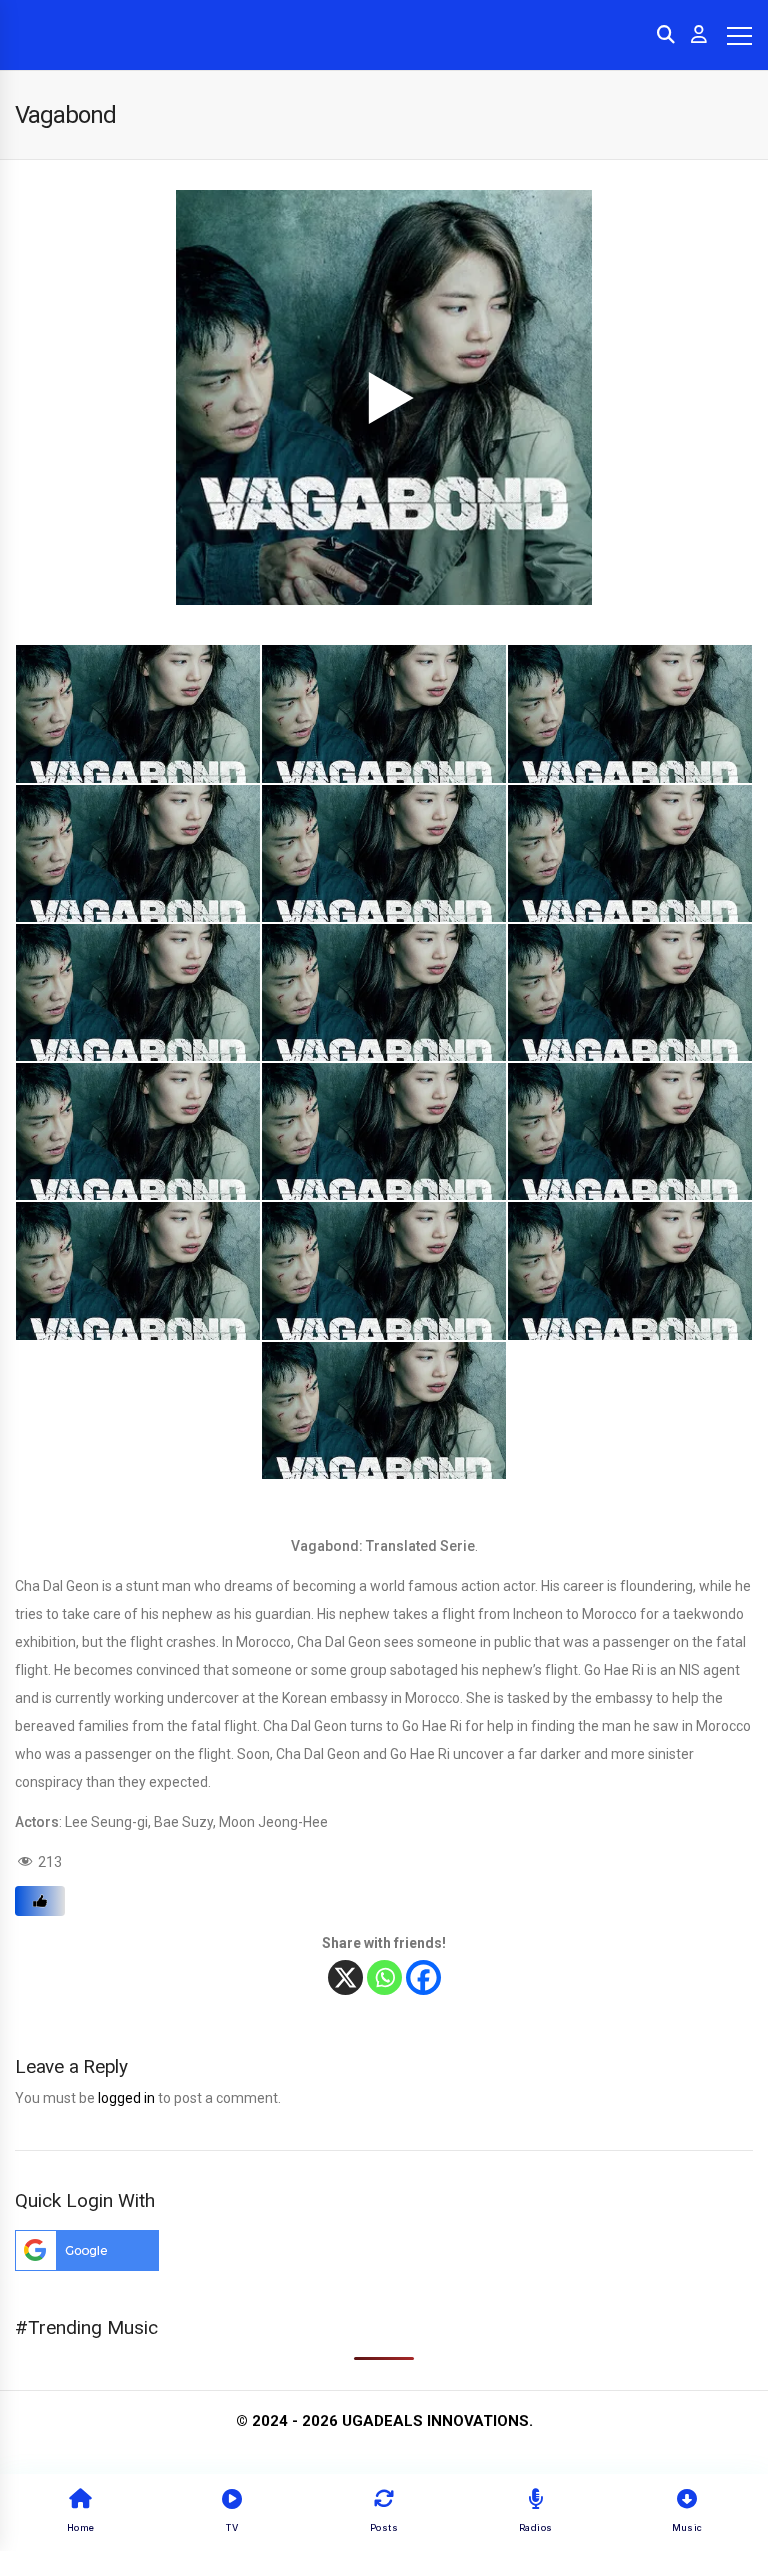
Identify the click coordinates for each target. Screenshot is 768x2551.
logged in (126, 2098)
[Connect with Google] (87, 2265)
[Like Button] (40, 1901)
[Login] (699, 35)
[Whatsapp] (384, 1977)
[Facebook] (423, 1977)
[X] (345, 1977)
